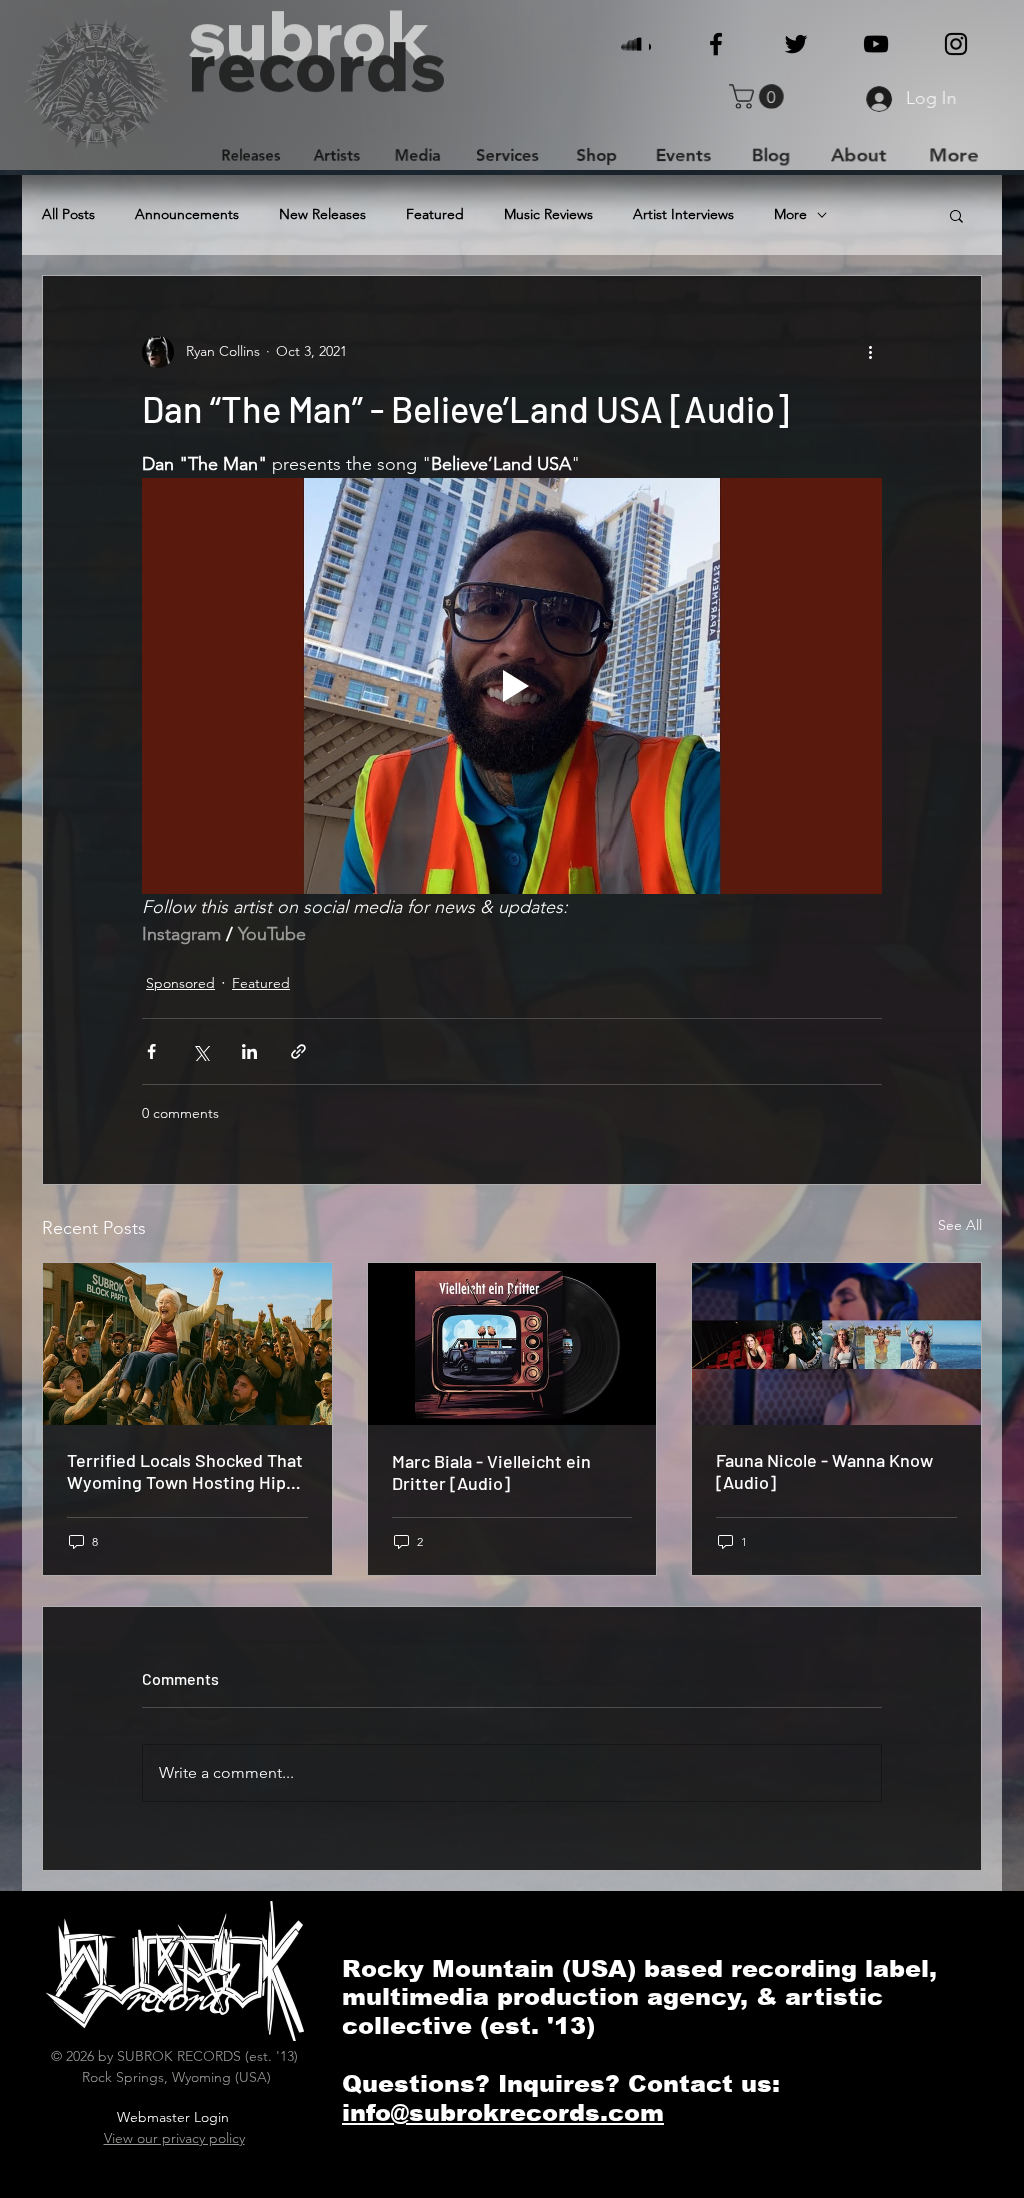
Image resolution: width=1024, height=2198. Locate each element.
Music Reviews (548, 214)
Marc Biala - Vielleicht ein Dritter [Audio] (491, 1472)
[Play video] (512, 686)
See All (960, 1225)
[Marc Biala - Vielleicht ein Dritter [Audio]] (512, 1344)
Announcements (187, 214)
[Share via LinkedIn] (249, 1051)
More (790, 214)
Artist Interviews (683, 214)
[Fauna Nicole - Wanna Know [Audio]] (836, 1344)
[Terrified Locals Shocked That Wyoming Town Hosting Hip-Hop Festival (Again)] (187, 1344)
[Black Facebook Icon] (716, 44)
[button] (759, 96)
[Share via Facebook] (151, 1051)
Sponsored (180, 983)
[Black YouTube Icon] (876, 44)
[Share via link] (298, 1051)
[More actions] (870, 352)
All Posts (68, 214)
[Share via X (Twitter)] (200, 1051)
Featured (435, 214)
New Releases (322, 214)
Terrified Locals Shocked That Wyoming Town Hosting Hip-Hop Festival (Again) (185, 1471)
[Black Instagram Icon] (956, 44)
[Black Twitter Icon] (796, 44)
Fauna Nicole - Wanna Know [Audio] (824, 1471)
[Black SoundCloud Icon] (636, 44)
